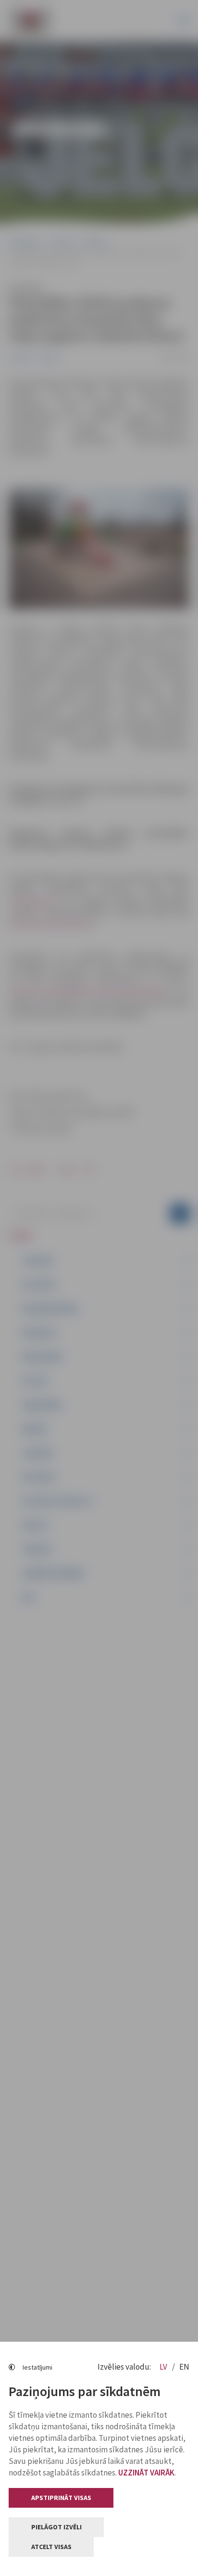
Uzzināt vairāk (146, 2473)
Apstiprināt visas (61, 2498)
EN (184, 2367)
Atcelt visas (51, 2547)
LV (164, 2367)
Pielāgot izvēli (56, 2527)
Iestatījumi (37, 2367)
